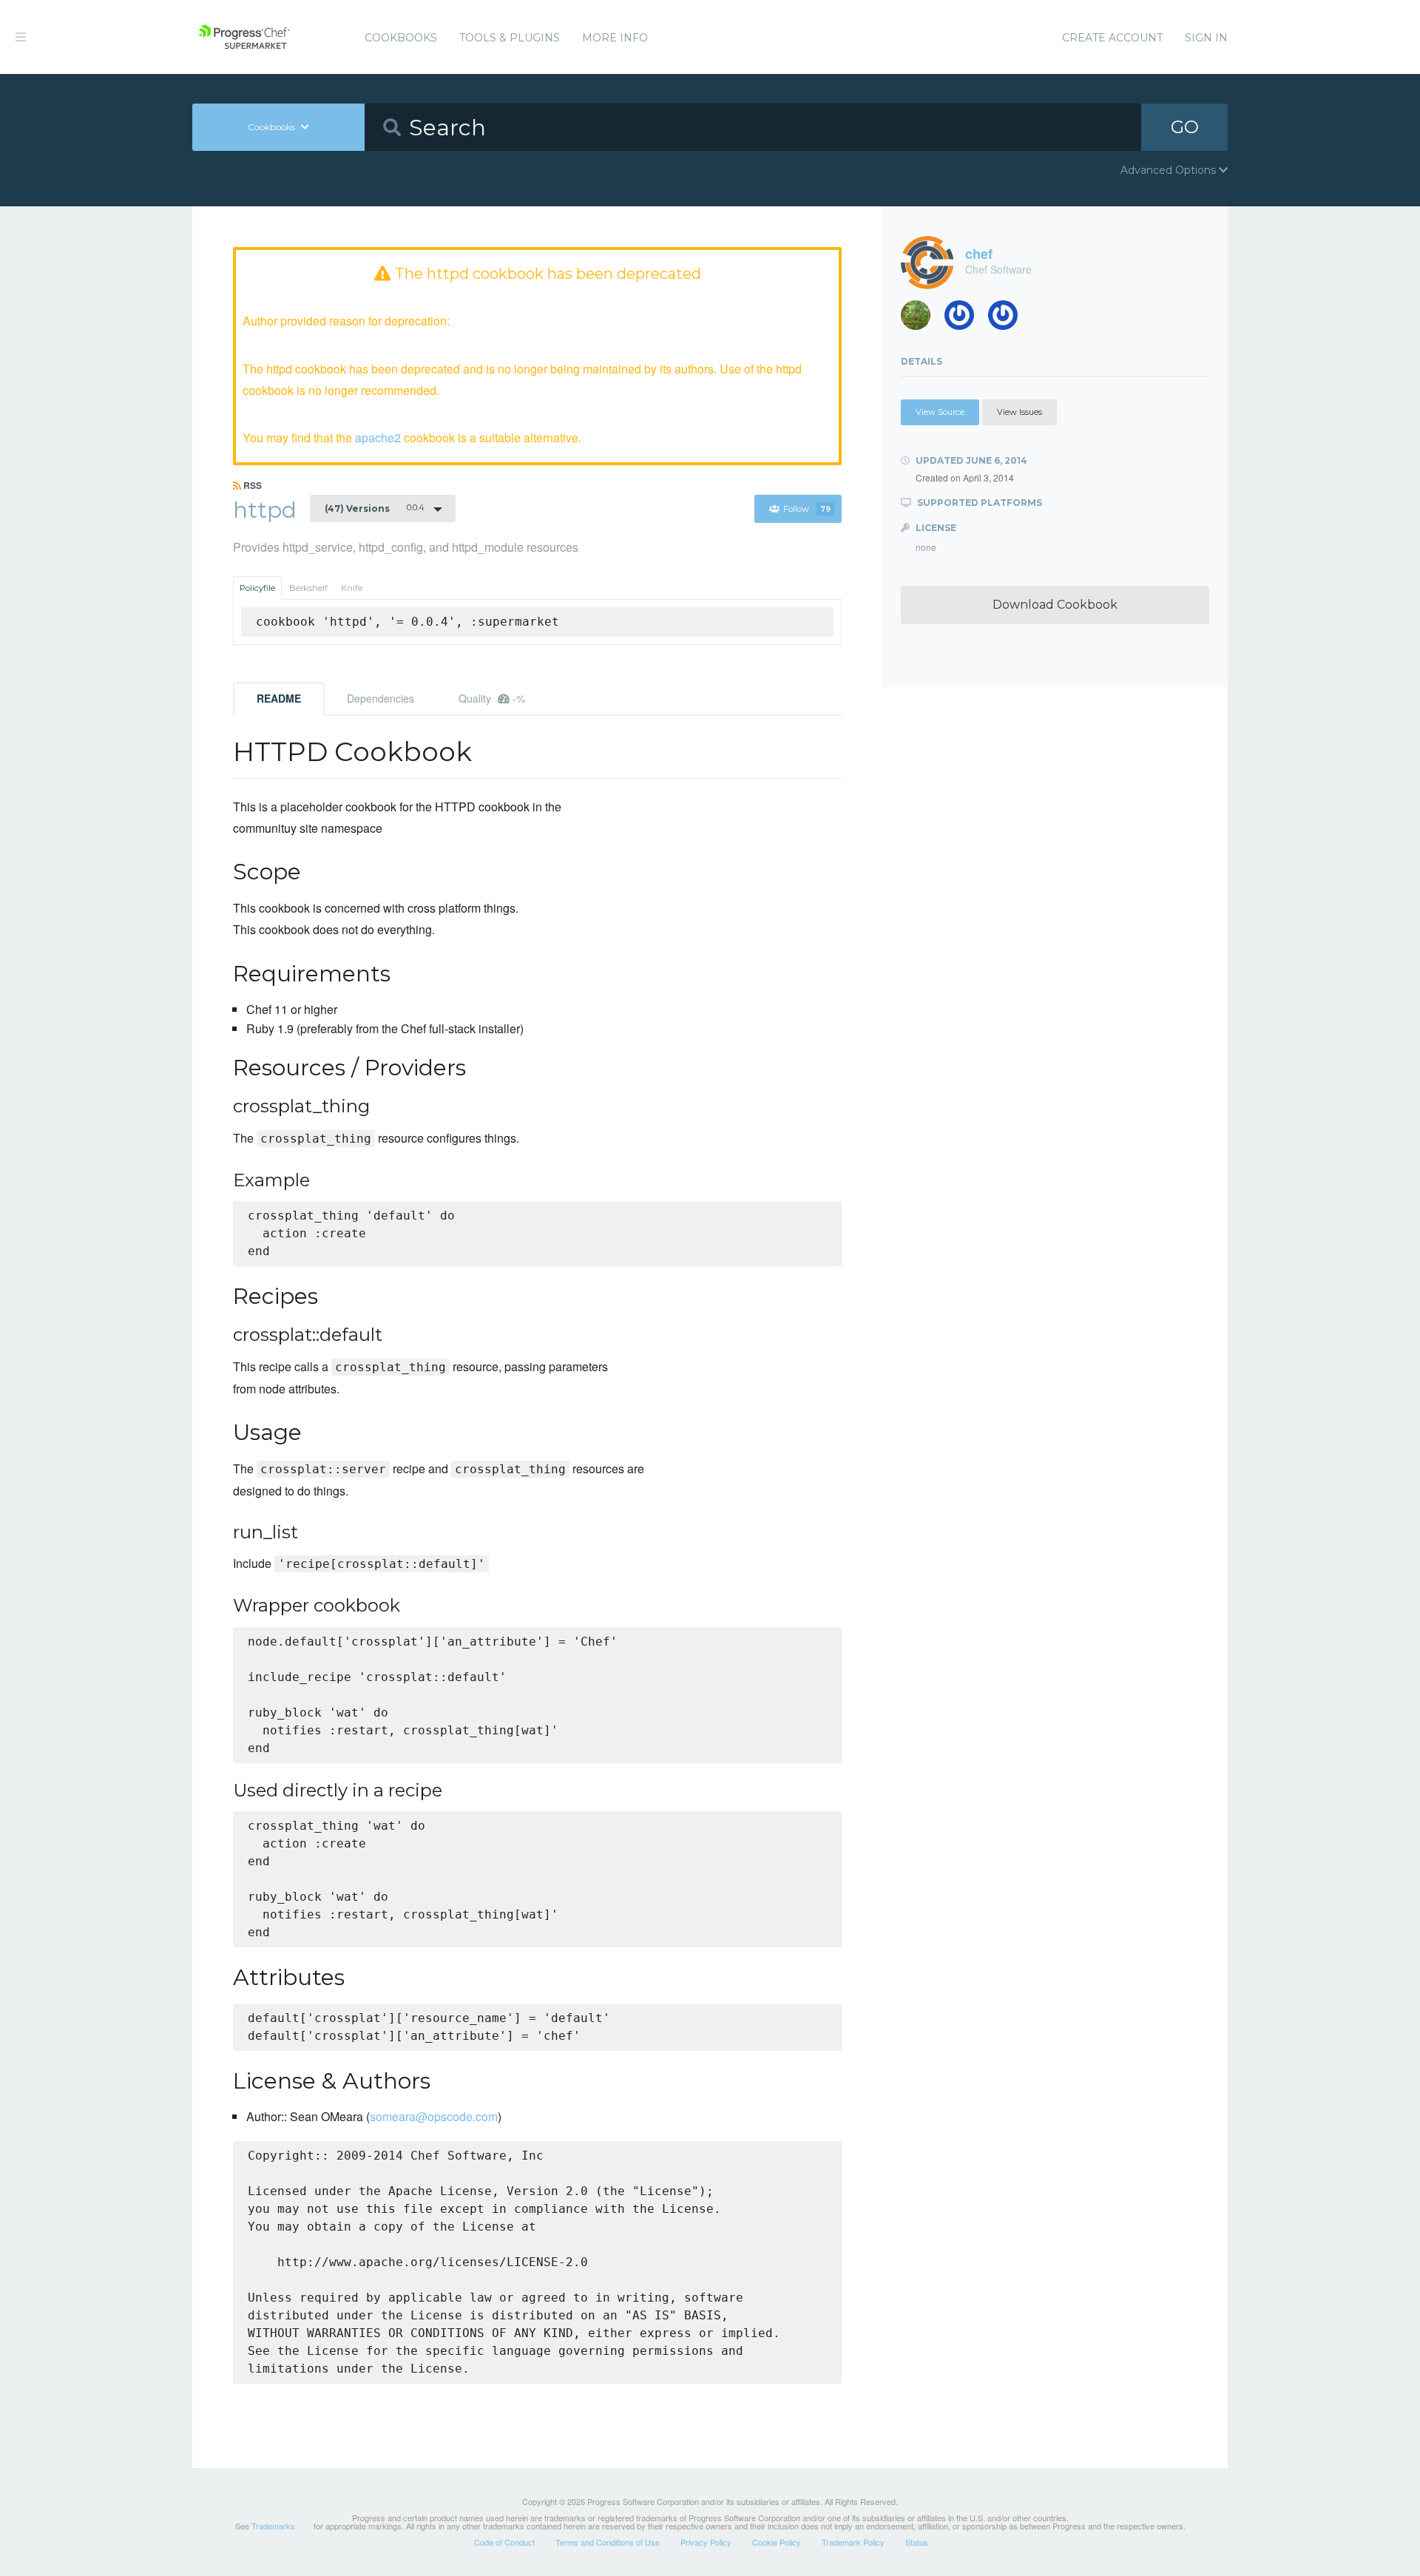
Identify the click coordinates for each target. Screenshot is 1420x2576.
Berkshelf (308, 588)
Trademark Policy (853, 2542)
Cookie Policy (777, 2542)
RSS (251, 485)
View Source (940, 412)
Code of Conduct (504, 2542)
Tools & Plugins (510, 38)
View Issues (1020, 412)
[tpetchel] (921, 319)
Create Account (1112, 38)
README (279, 698)
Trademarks (273, 2526)
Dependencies (381, 698)
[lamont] (1008, 319)
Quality (492, 698)
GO (1185, 127)
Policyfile (257, 588)
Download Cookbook (1055, 605)
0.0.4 (375, 508)
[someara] (965, 319)
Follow (807, 509)
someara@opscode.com (434, 2116)
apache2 (378, 437)
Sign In (1206, 38)
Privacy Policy (706, 2542)
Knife (352, 588)
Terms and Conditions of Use (608, 2542)
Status (917, 2542)
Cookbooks (401, 38)
